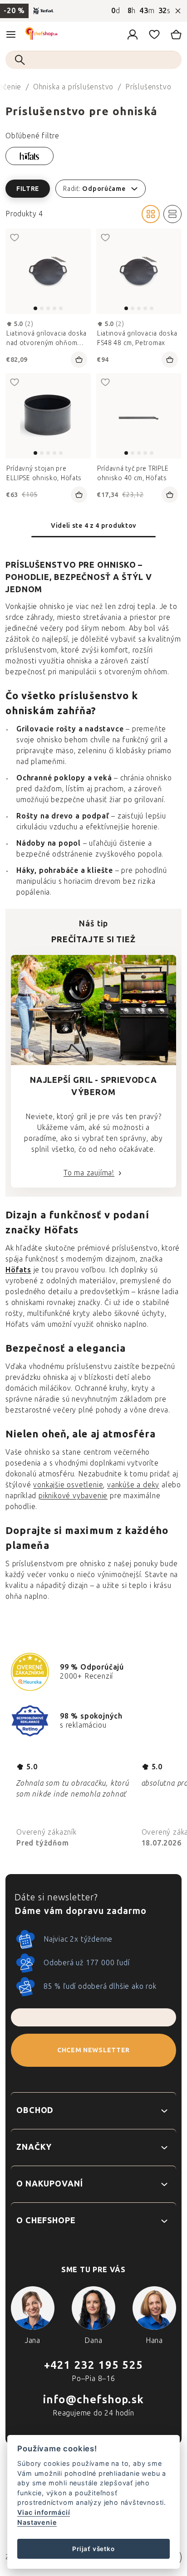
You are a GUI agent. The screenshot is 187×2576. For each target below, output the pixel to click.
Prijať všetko (93, 2549)
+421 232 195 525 (93, 2365)
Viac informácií (44, 2512)
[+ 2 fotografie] (48, 271)
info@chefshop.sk (93, 2399)
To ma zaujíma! (89, 1173)
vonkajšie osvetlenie (68, 1485)
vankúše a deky (133, 1485)
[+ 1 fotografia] (139, 416)
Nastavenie (37, 2522)
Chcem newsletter (93, 2050)
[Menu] (11, 34)
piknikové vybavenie (73, 1496)
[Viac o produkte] (48, 416)
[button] (93, 189)
